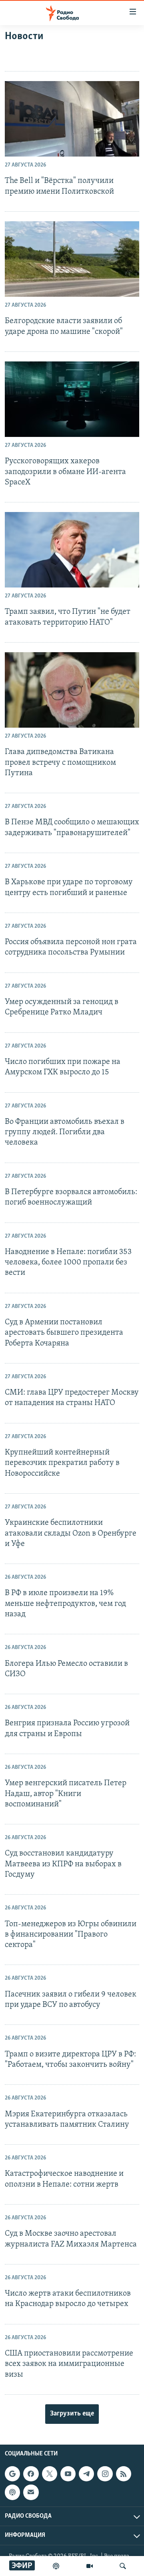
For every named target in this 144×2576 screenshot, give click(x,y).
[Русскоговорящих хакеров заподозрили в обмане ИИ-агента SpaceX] (72, 399)
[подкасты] (56, 2566)
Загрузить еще (72, 2414)
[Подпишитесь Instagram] (105, 2474)
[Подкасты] (12, 2492)
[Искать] (123, 2566)
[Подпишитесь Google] (12, 2474)
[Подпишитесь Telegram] (86, 2474)
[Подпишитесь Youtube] (68, 2474)
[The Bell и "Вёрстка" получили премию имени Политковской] (72, 119)
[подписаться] (31, 2492)
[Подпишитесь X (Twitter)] (50, 2474)
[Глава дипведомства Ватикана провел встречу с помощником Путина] (72, 690)
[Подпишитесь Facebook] (31, 2474)
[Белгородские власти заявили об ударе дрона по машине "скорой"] (72, 259)
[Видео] (90, 2566)
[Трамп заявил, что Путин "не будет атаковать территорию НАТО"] (72, 550)
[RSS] (124, 2474)
